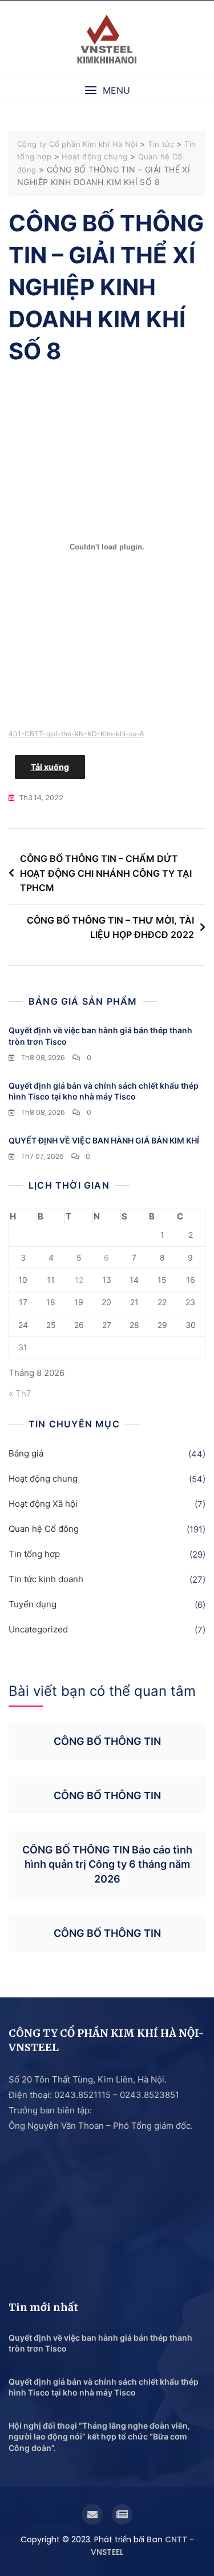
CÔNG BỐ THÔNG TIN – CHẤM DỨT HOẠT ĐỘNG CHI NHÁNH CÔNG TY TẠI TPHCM (106, 873)
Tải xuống (50, 767)
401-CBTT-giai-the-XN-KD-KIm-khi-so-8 (76, 734)
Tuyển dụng (33, 1604)
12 (79, 1280)
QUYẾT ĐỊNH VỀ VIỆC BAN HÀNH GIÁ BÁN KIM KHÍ (104, 1140)
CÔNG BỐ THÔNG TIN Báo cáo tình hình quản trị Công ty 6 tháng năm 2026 (107, 1864)
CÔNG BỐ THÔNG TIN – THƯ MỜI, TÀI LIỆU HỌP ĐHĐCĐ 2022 (110, 928)
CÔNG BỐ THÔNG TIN (107, 1741)
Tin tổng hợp (34, 1554)
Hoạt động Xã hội (43, 1504)
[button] (107, 91)
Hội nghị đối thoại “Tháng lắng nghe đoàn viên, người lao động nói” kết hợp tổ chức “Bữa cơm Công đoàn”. (99, 2437)
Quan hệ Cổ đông (44, 1529)
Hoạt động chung (43, 1478)
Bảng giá (26, 1453)
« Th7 (20, 1393)
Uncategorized (38, 1629)
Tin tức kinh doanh (46, 1579)
